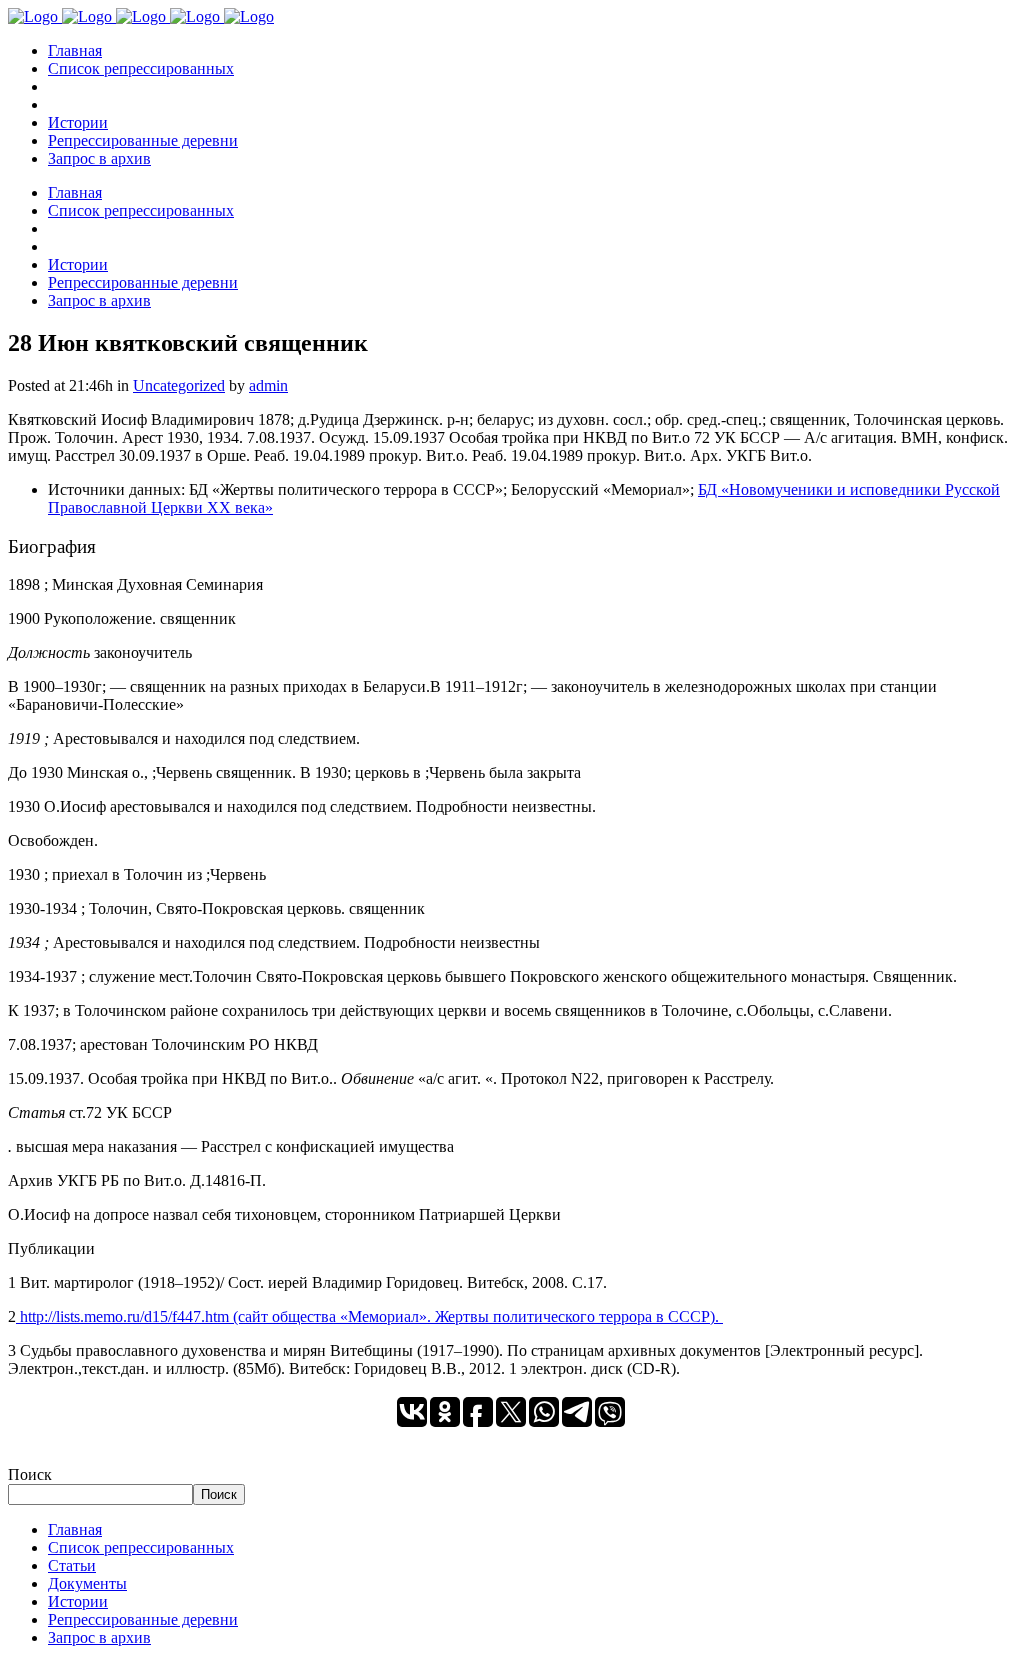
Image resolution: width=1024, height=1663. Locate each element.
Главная (75, 1529)
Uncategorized (179, 385)
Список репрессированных (141, 1547)
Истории (78, 1601)
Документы (87, 1583)
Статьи (72, 1565)
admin (268, 385)
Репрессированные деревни (143, 1619)
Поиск (30, 1474)
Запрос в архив (99, 1637)
